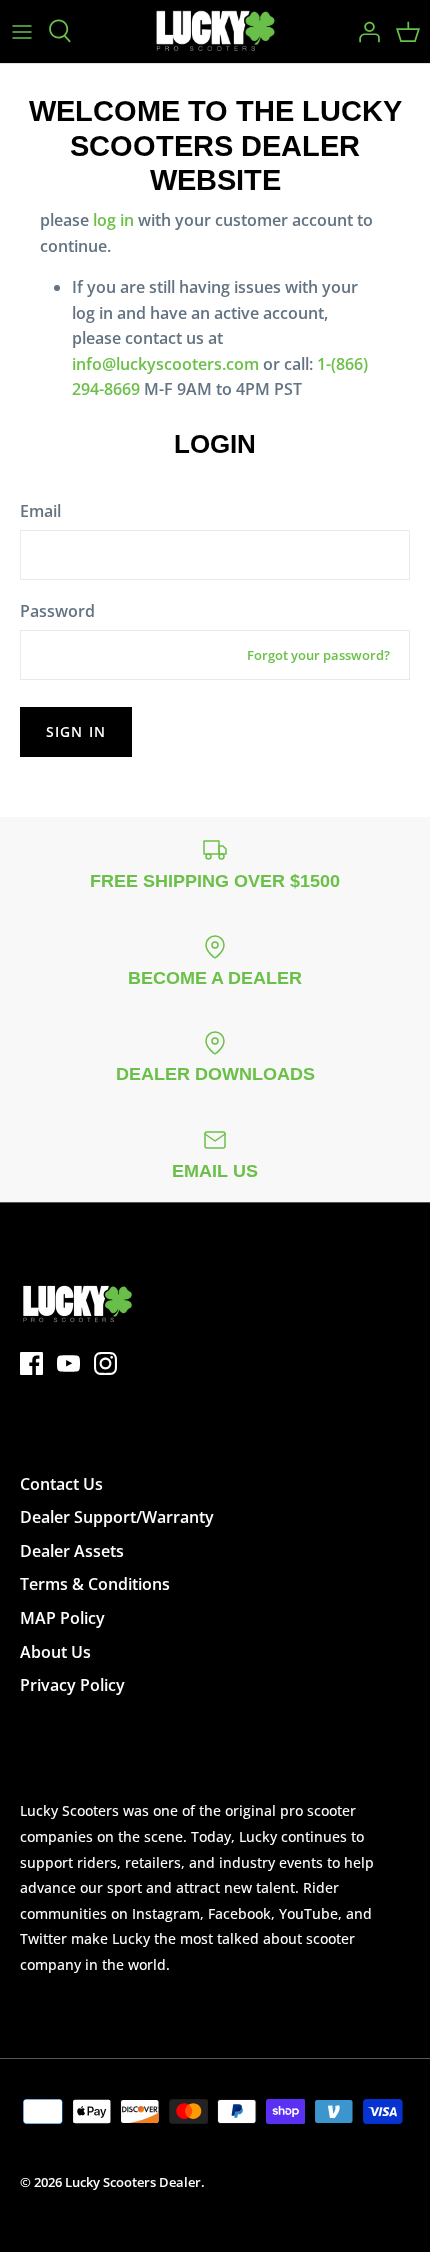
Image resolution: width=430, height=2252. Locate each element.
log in (113, 220)
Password (57, 611)
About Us (55, 1652)
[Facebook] (31, 1363)
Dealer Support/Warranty (117, 1517)
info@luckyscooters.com (165, 364)
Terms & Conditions (95, 1584)
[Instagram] (105, 1363)
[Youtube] (68, 1363)
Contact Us (61, 1484)
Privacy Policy (72, 1685)
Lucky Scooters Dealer (133, 2182)
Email (40, 511)
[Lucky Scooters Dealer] (215, 31)
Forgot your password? (318, 655)
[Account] (364, 31)
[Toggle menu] (22, 31)
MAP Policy (62, 1618)
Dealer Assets (72, 1551)
